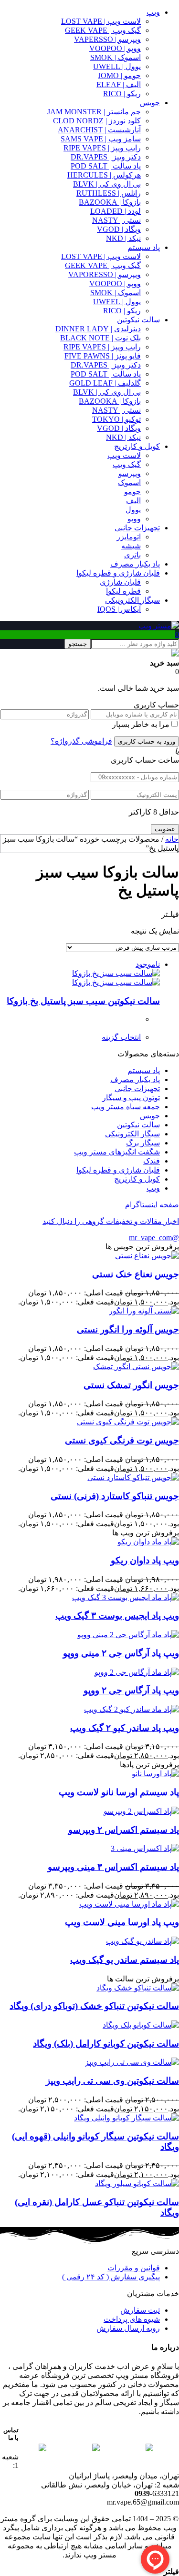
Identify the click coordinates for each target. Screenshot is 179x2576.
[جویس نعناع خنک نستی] (147, 1256)
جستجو (78, 644)
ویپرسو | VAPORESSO (105, 274)
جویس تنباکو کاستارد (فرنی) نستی (115, 1496)
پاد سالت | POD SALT (106, 166)
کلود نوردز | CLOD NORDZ (97, 121)
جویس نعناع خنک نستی (136, 1274)
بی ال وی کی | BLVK (107, 184)
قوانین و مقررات (134, 2268)
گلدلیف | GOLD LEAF (105, 383)
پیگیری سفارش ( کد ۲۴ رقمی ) (111, 2277)
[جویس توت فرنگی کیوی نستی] (128, 1422)
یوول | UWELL (117, 66)
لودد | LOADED (116, 211)
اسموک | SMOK (116, 57)
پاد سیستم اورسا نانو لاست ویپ (119, 1792)
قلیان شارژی (120, 582)
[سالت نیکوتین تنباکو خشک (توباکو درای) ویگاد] (138, 1988)
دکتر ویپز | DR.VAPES (106, 157)
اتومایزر (129, 537)
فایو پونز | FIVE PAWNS (103, 356)
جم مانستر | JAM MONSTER (94, 112)
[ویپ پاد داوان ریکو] (148, 1542)
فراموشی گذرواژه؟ (81, 741)
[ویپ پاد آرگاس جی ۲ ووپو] (137, 1672)
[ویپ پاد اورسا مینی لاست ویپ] (129, 1904)
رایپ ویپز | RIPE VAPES (102, 148)
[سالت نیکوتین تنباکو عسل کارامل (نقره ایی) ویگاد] (137, 2183)
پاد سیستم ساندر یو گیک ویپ (125, 1960)
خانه (172, 839)
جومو (132, 492)
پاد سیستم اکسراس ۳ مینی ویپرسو (113, 1867)
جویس (150, 103)
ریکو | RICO (122, 94)
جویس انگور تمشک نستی (131, 1385)
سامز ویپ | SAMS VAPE (101, 139)
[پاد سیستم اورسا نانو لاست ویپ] (155, 1774)
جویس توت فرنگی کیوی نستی (122, 1440)
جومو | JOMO (119, 75)
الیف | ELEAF (119, 85)
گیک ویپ (127, 464)
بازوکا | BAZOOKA (110, 202)
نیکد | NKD (123, 238)
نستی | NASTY (116, 220)
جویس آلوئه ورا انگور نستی (128, 1329)
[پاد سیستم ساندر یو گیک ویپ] (142, 1941)
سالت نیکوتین (138, 320)
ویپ (153, 12)
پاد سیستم (144, 247)
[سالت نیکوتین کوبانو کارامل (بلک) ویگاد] (141, 2025)
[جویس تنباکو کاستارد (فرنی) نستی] (133, 1477)
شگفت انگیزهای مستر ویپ (117, 1152)
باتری (132, 555)
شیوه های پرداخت (132, 2319)
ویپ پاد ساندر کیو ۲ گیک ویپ (125, 1728)
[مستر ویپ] (159, 626)
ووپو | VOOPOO (115, 48)
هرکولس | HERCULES (104, 175)
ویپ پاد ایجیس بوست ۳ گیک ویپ (117, 1616)
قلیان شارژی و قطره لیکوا (118, 573)
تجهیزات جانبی (137, 528)
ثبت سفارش (140, 2310)
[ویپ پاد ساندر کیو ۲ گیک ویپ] (132, 1709)
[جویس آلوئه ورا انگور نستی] (144, 1311)
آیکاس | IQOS (119, 609)
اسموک (129, 482)
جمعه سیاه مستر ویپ (126, 1107)
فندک (152, 1161)
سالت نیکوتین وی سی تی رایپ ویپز (112, 2081)
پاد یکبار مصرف (135, 564)
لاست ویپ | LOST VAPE (101, 21)
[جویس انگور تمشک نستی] (136, 1367)
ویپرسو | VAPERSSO (107, 39)
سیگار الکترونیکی (132, 600)
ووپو (134, 519)
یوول (133, 510)
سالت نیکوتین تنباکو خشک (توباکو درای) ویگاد (94, 2006)
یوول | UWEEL (117, 302)
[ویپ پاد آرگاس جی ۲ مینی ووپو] (128, 1635)
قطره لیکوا (123, 591)
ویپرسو (130, 473)
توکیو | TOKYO (116, 419)
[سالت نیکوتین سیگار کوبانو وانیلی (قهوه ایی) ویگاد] (126, 2118)
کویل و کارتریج (137, 446)
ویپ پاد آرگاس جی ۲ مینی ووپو (121, 1653)
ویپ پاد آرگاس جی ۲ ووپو (131, 1690)
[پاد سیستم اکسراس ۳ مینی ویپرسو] (145, 1848)
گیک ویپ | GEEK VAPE (103, 30)
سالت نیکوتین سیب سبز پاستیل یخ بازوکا (83, 1001)
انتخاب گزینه (121, 1037)
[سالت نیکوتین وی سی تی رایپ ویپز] (132, 2062)
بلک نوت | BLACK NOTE (100, 338)
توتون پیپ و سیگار (131, 1098)
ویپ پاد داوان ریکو (145, 1560)
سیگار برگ (143, 1143)
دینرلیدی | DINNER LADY (98, 329)
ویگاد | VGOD (119, 229)
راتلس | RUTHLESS (109, 193)
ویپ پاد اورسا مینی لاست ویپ (122, 1922)
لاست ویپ (124, 455)
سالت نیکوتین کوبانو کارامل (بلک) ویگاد (106, 2044)
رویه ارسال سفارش (128, 2328)
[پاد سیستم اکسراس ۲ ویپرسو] (141, 1811)
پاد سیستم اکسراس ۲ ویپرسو (124, 1830)
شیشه (131, 546)
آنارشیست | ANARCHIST (99, 130)
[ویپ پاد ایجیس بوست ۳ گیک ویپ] (126, 1597)
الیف (133, 501)
